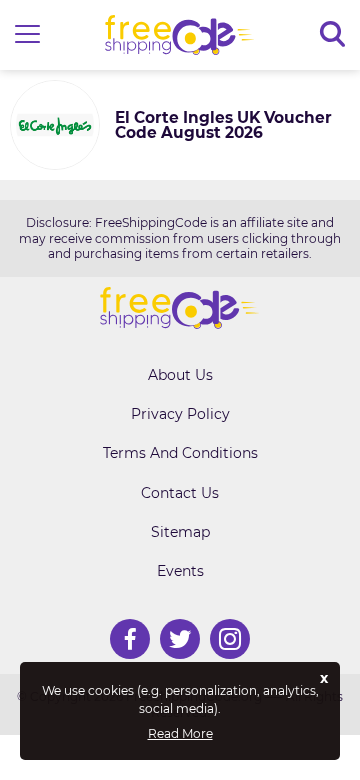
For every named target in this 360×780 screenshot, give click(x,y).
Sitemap (180, 532)
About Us (180, 375)
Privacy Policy (180, 414)
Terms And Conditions (180, 453)
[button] (27, 35)
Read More (180, 734)
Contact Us (180, 493)
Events (180, 571)
